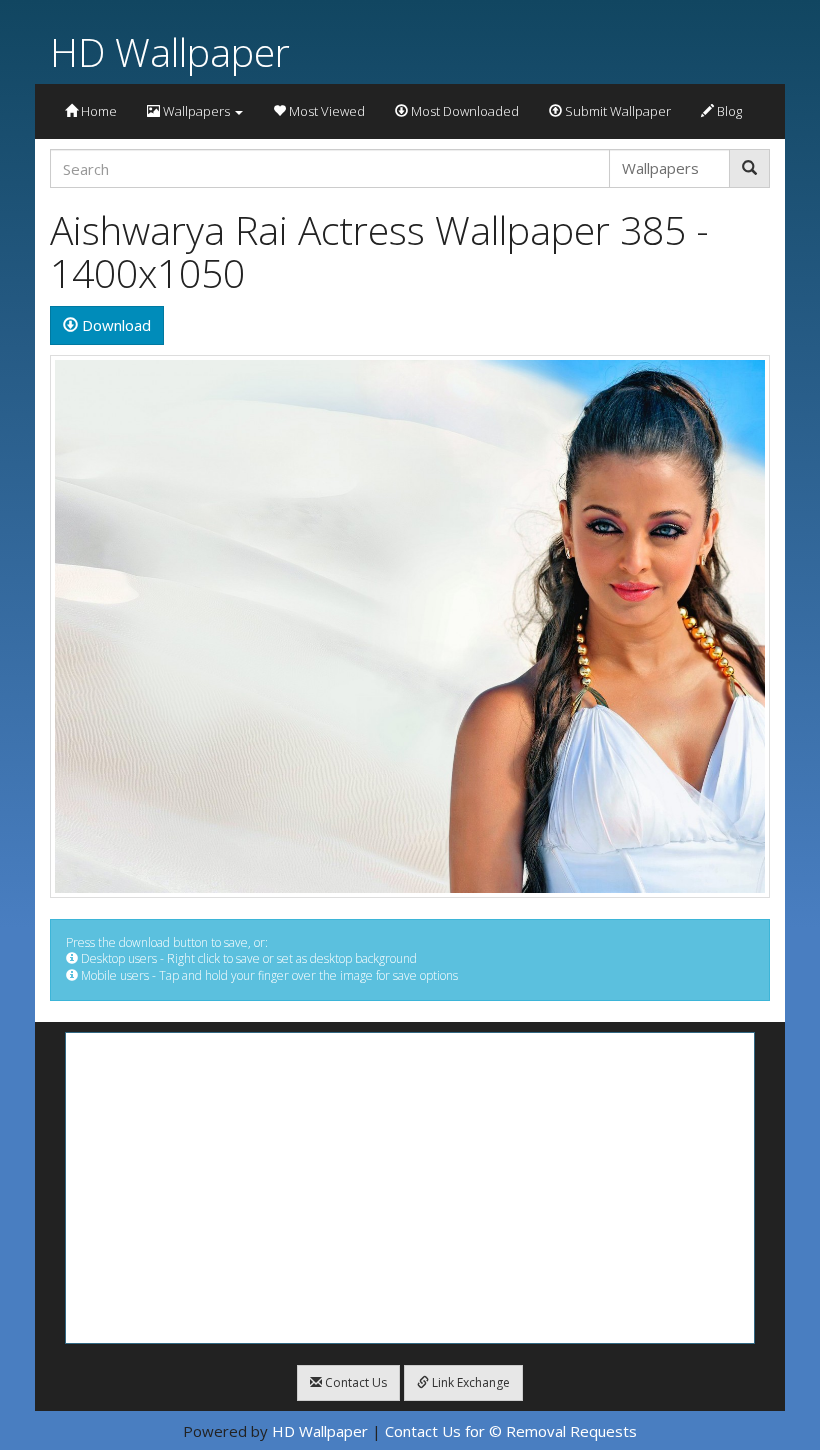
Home (97, 111)
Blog (728, 111)
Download (114, 325)
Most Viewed (325, 111)
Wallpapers (196, 111)
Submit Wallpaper (616, 111)
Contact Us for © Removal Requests (511, 1431)
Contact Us (354, 1382)
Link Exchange (469, 1382)
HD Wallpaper (170, 51)
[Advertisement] (410, 1188)
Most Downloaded (463, 111)
